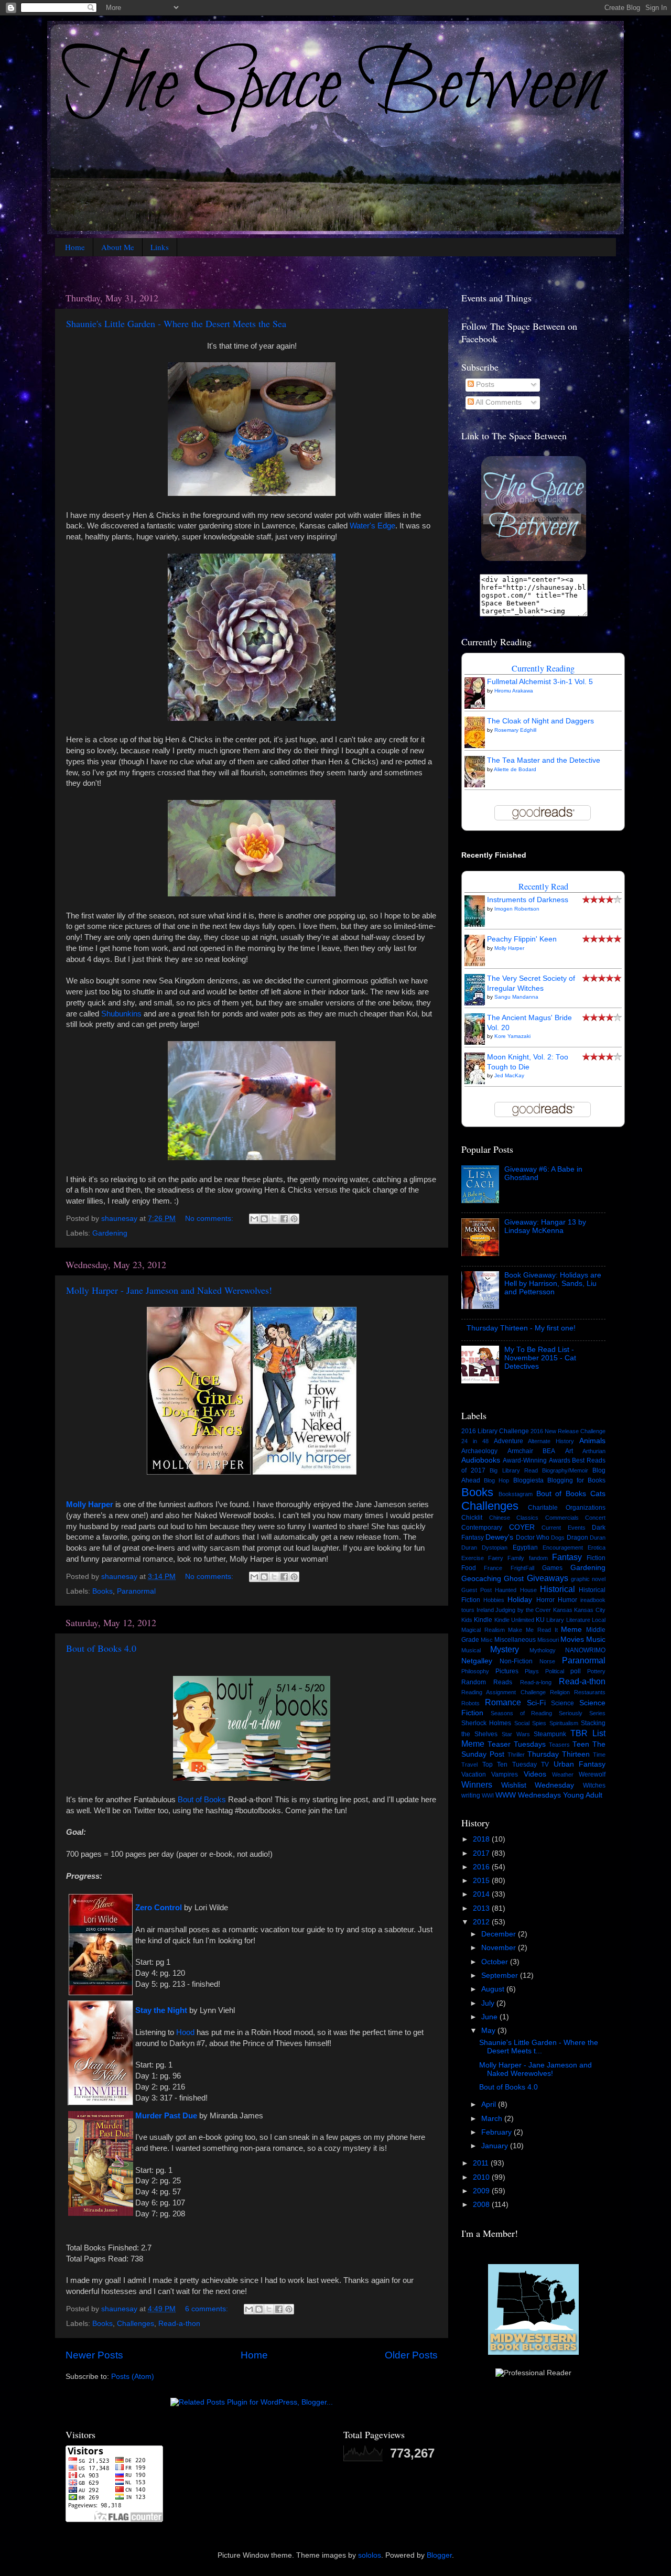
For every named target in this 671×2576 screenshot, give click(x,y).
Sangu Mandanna (516, 997)
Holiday (520, 1600)
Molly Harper (90, 1505)
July (489, 2003)
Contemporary (482, 1528)
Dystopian (495, 1547)
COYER (522, 1527)
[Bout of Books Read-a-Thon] (252, 1778)
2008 (482, 2205)
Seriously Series (582, 1713)
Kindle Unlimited (514, 1620)
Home (75, 247)
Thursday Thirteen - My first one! (521, 1328)
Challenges (136, 2324)
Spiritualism (564, 1723)
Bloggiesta (528, 1480)
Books (102, 1591)
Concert (595, 1518)
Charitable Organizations (567, 1508)
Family (516, 1558)
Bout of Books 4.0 (101, 1648)
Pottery (596, 1671)
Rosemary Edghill (515, 730)
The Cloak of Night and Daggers (540, 721)
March (493, 2119)
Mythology (543, 1650)
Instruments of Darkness (528, 900)
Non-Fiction (516, 1661)
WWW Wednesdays (528, 1795)
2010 (482, 2177)
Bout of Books (202, 1800)
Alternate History (551, 1441)
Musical (471, 1650)
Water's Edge (372, 526)
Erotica (597, 1547)
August (494, 1989)
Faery (496, 1558)
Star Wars (516, 1734)
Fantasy (567, 1557)
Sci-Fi (536, 1703)
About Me (118, 247)
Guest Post (477, 1590)
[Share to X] (274, 1219)
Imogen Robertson (517, 909)
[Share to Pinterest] (294, 1219)
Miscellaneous (515, 1640)
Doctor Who (533, 1538)
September (501, 1976)
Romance (503, 1702)
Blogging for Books (576, 1480)
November (500, 1948)
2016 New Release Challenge (568, 1431)
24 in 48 (475, 1441)
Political (555, 1671)
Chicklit (472, 1518)
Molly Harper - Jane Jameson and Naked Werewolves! (169, 1290)
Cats (598, 1494)
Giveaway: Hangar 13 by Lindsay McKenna (545, 1226)
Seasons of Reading (522, 1713)
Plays (532, 1671)
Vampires (505, 1774)
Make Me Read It (533, 1630)
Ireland (485, 1610)
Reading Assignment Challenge (504, 1692)
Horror (545, 1600)
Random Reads (487, 1682)
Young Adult (583, 1795)
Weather (563, 1774)
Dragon (577, 1538)
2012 (482, 1922)
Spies (539, 1723)
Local (599, 1620)
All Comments (498, 402)
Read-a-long (536, 1682)
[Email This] (254, 1219)
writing (471, 1795)
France (493, 1568)
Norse (547, 1661)
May (489, 2031)
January (496, 2146)
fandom (538, 1558)
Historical (558, 1589)
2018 (482, 1839)
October (496, 1962)
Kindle (483, 1620)
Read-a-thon (179, 2324)
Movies (572, 1639)
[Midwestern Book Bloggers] (533, 2353)
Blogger (439, 2555)
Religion (560, 1692)
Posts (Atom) (133, 2377)
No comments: (210, 1219)
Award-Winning (525, 1460)
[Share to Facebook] (284, 1219)
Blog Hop (496, 1480)
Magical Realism (483, 1630)
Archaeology (479, 1451)
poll (576, 1671)
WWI (488, 1795)
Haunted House (516, 1590)
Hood (185, 2032)
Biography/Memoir (565, 1470)
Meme (571, 1630)
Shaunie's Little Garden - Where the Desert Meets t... (539, 2047)
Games (552, 1568)
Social (522, 1723)
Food (469, 1568)
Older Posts (411, 2355)
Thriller (516, 1755)
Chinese (500, 1518)
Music (596, 1639)
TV (545, 1765)
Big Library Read (513, 1470)
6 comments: (208, 2309)
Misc (487, 1640)
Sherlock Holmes (486, 1723)
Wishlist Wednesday (538, 1785)
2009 (482, 2191)
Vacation (474, 1774)
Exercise (473, 1558)
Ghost (514, 1579)
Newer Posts (94, 2355)
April (490, 2104)
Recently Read (543, 886)
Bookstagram (516, 1494)
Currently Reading (543, 668)
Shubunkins (121, 1014)
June (490, 2017)
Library (555, 1620)
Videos (535, 1774)
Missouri (548, 1640)
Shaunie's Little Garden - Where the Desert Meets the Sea (176, 323)
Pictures (507, 1671)
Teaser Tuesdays (517, 1744)
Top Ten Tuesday (510, 1765)
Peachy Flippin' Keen (522, 939)
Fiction (596, 1558)
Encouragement (563, 1547)
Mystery (505, 1649)
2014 (482, 1894)
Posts (484, 385)
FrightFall (522, 1568)
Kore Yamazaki (512, 1036)
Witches (594, 1785)
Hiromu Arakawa (514, 691)
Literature (578, 1620)
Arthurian (594, 1451)
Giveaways (548, 1578)
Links (160, 247)
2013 (482, 1908)
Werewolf (592, 1774)
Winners (477, 1784)
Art (569, 1451)
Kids (467, 1620)
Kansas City (590, 1610)
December (500, 1934)
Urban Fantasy (580, 1764)
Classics (527, 1518)
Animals (592, 1441)
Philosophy (475, 1671)
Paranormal (136, 1591)
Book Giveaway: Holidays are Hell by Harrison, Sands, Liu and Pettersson (553, 1284)
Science (562, 1703)
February (497, 2132)
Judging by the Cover (523, 1610)
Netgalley (477, 1661)
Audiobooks (481, 1460)
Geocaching (481, 1579)
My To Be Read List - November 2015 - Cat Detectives (540, 1358)
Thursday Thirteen (559, 1754)
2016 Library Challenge (495, 1431)
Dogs (558, 1538)
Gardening (110, 1233)
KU (540, 1620)
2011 (482, 2163)
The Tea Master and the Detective (544, 760)
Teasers (559, 1745)
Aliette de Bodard (515, 769)
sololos (370, 2555)
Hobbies (494, 1600)
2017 (482, 1853)
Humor (567, 1600)
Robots (470, 1703)
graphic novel (588, 1579)
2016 (482, 1867)
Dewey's (499, 1537)
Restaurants (590, 1692)
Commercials (562, 1518)
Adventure (508, 1441)
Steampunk (550, 1734)
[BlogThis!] (264, 1219)
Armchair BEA (532, 1451)
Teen (581, 1744)
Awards (560, 1460)
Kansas (563, 1610)
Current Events (564, 1528)
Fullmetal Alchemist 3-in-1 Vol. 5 (540, 682)
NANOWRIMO (585, 1650)
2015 (482, 1881)
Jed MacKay (509, 1075)
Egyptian (525, 1547)
